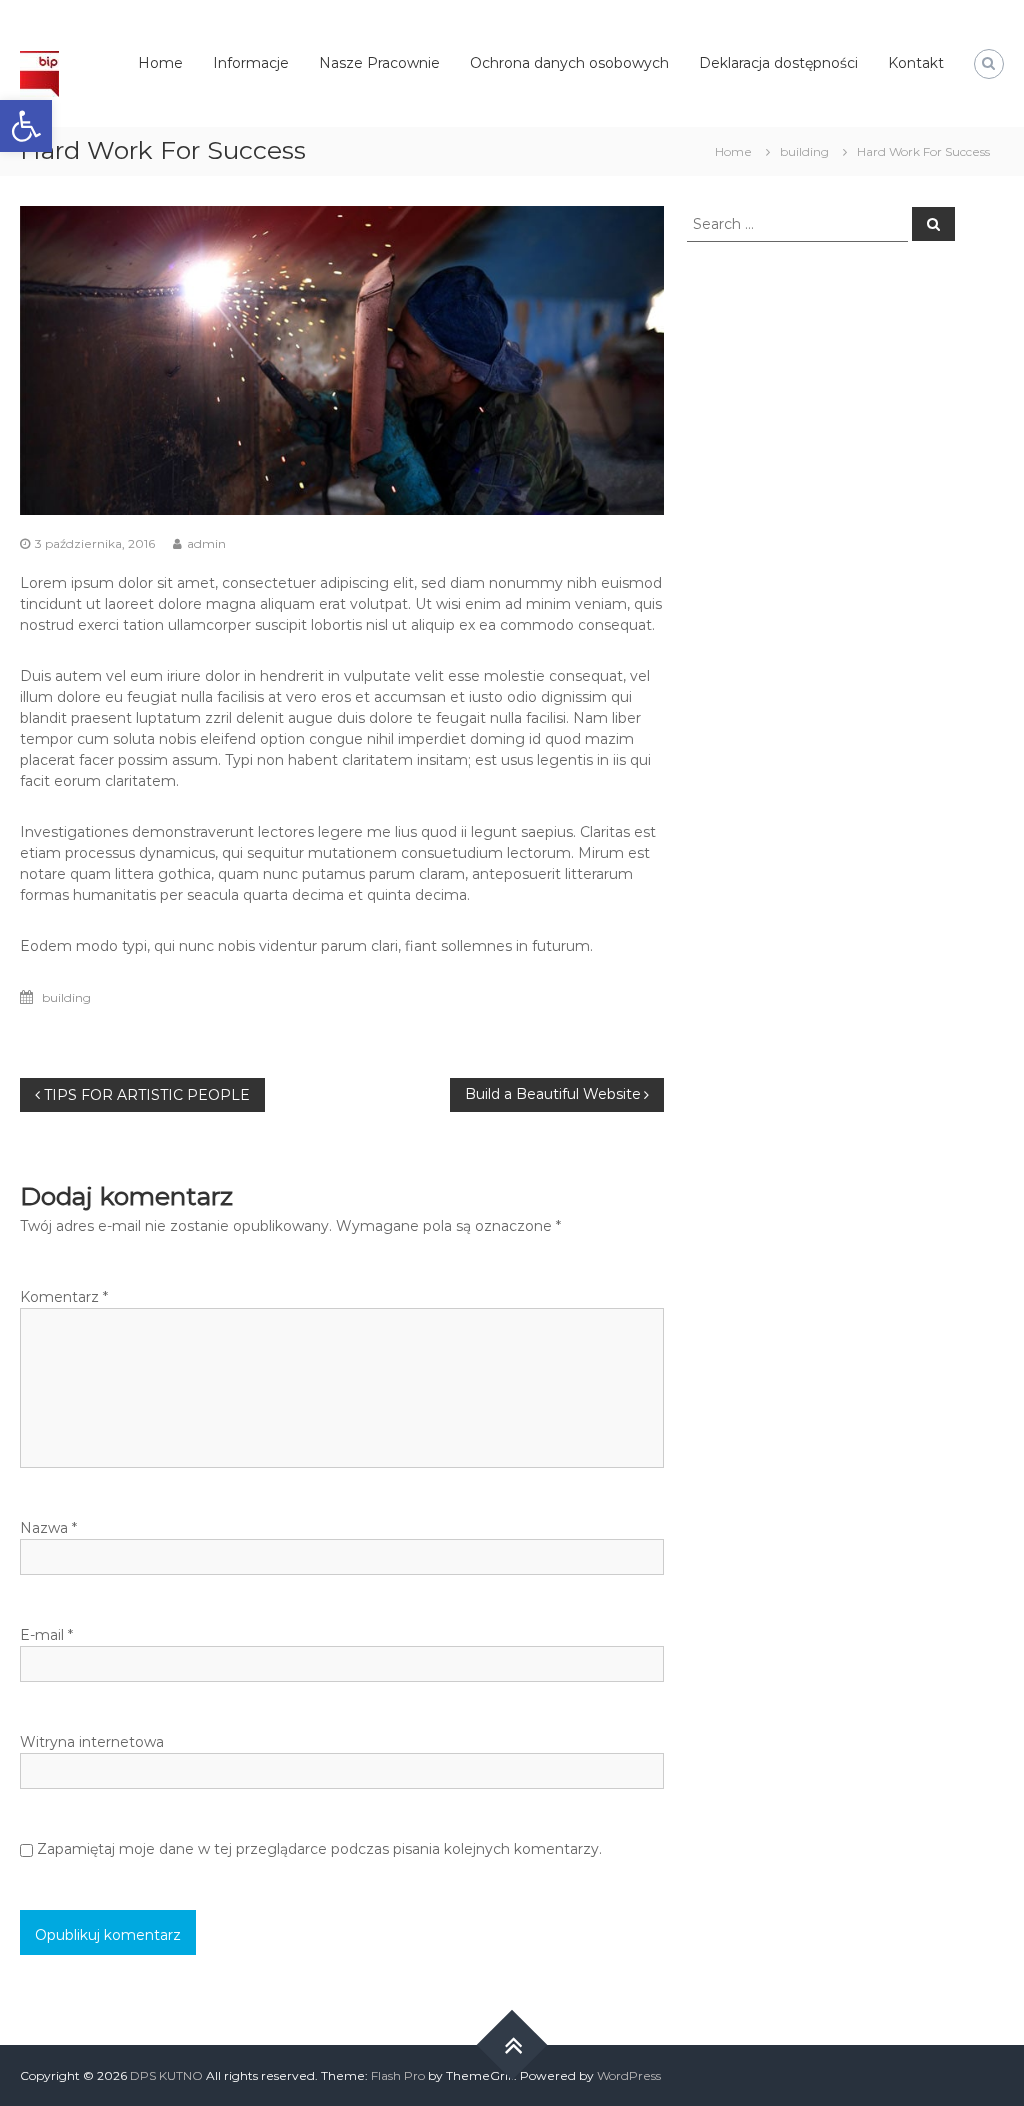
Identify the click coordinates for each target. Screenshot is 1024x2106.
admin (206, 543)
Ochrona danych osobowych (569, 63)
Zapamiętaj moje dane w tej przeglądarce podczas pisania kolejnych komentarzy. (319, 1849)
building (804, 151)
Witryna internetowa (92, 1742)
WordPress (629, 2075)
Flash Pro (398, 2075)
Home (160, 63)
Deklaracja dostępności (778, 63)
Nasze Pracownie (379, 63)
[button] (26, 126)
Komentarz (64, 1297)
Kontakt (916, 63)
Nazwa (48, 1528)
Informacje (251, 63)
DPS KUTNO (168, 2075)
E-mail (46, 1635)
